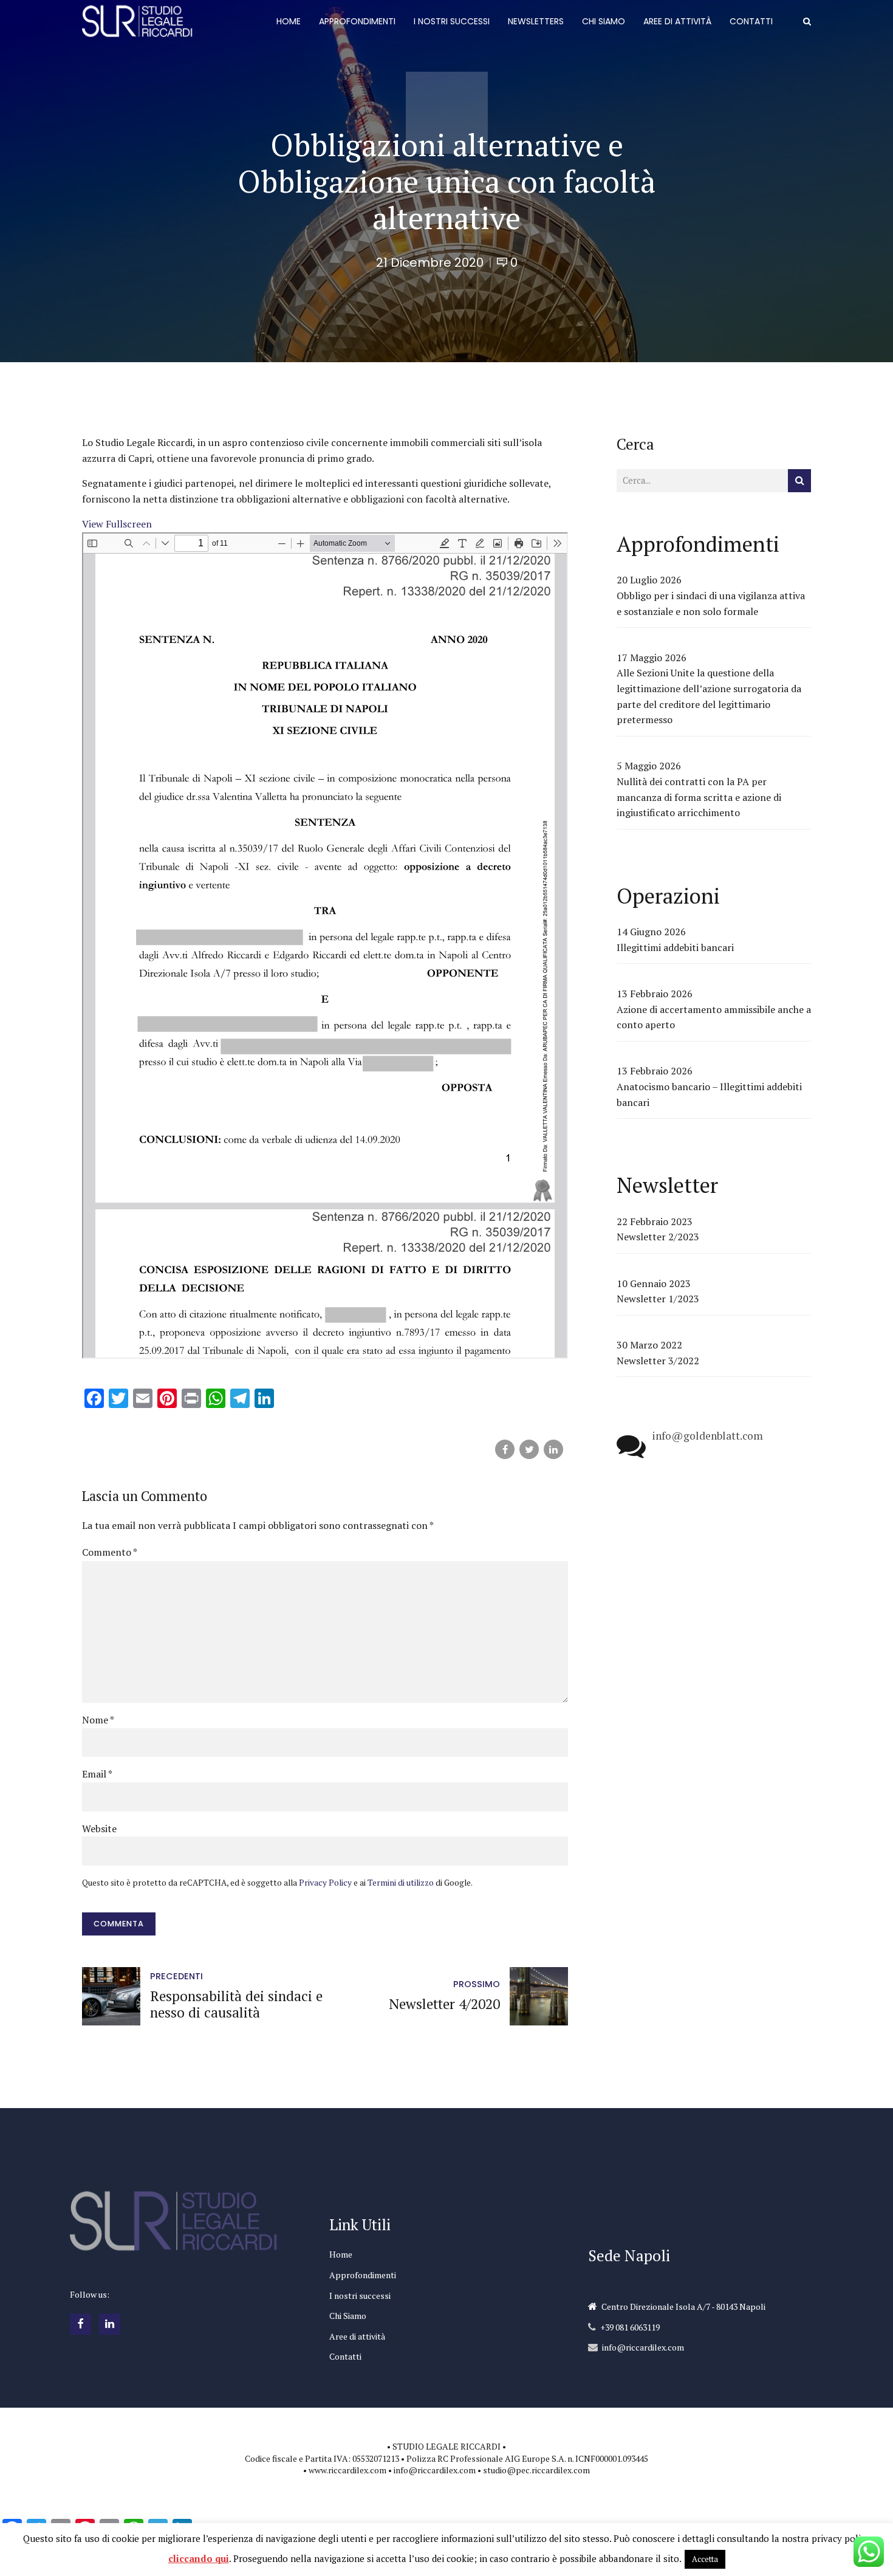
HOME (289, 21)
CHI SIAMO (604, 21)
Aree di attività (357, 2336)
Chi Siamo (348, 2316)
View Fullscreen (117, 524)
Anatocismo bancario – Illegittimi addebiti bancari (709, 1094)
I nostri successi (360, 2296)
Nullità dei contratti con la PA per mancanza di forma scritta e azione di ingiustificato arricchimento (699, 797)
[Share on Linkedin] (553, 1449)
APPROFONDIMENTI (357, 21)
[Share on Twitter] (529, 1449)
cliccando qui (199, 2558)
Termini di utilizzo (401, 1883)
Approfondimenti (363, 2275)
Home (341, 2254)
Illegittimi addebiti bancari (675, 947)
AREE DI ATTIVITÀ (677, 21)
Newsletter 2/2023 (658, 1237)
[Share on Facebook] (505, 1449)
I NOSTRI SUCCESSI (452, 21)
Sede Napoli (629, 2255)
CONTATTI (751, 21)
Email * (97, 1774)
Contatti (345, 2356)
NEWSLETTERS (536, 21)
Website (99, 1829)
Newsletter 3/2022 (658, 1361)
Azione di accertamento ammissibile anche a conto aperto (714, 1017)
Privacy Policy (325, 1883)
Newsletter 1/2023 (658, 1299)
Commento (110, 1552)
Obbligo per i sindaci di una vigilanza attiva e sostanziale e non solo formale (711, 603)
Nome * (98, 1720)
